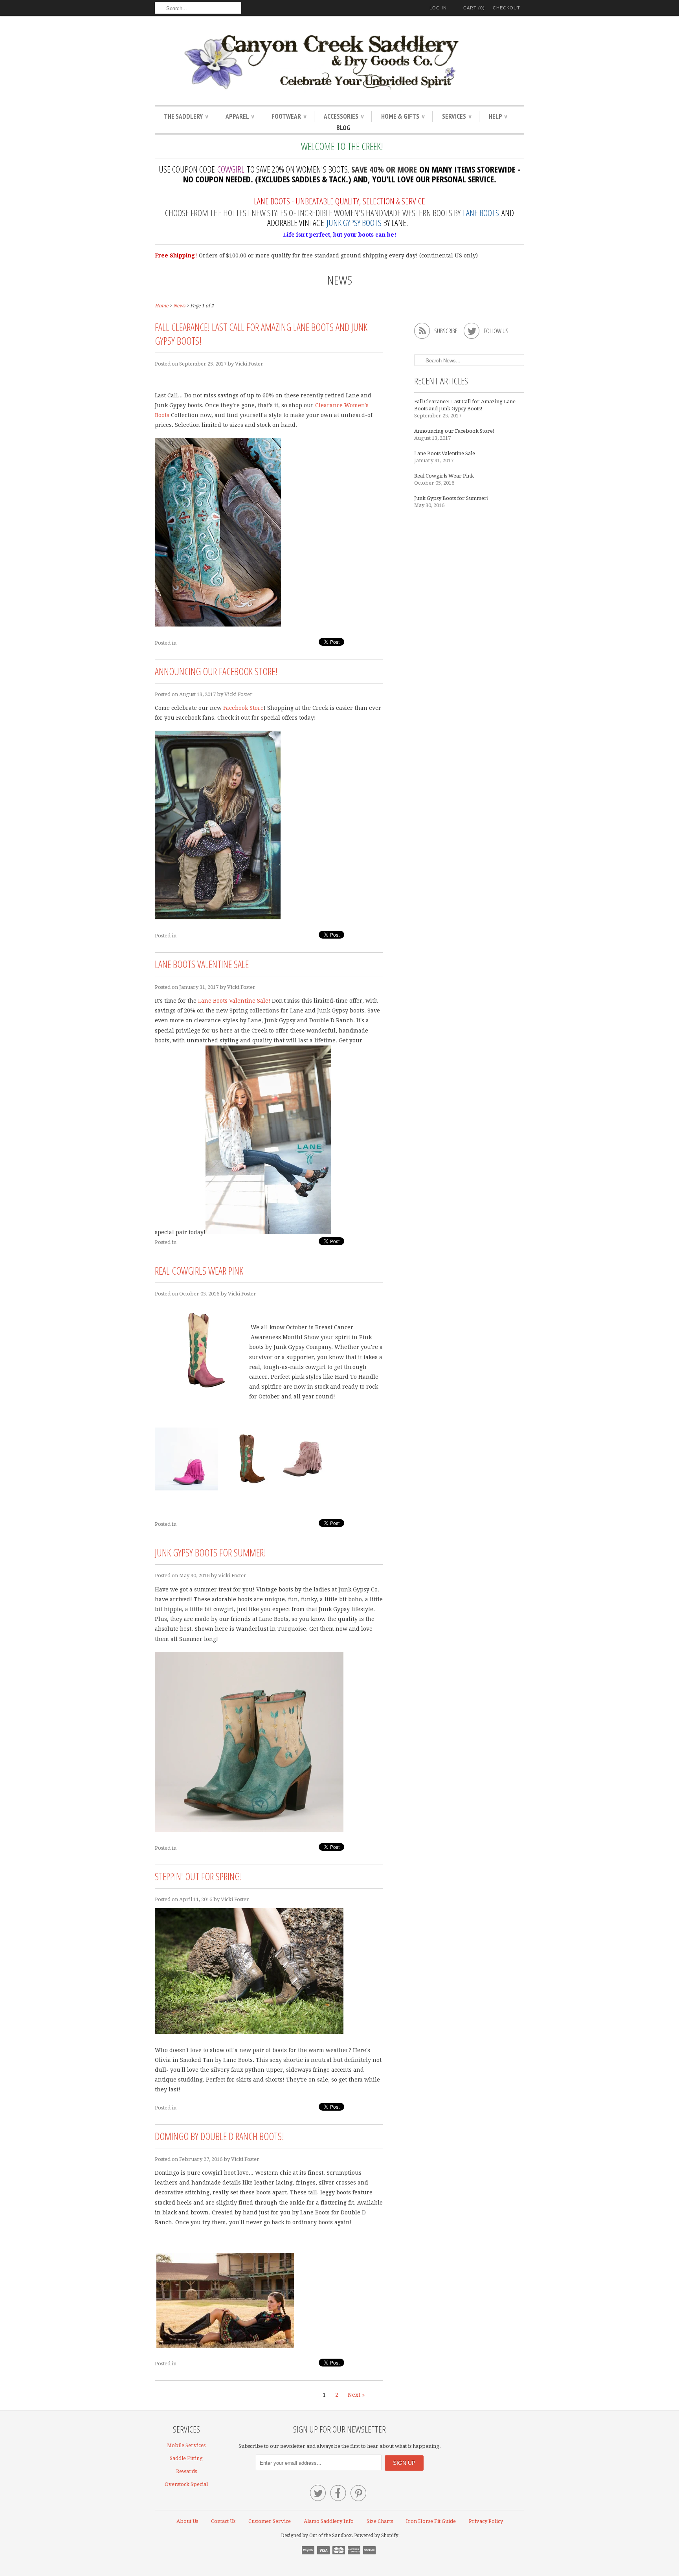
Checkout (506, 8)
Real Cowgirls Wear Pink (199, 1271)
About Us (187, 2521)
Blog (343, 128)
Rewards (186, 2471)
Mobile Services (186, 2445)
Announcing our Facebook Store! (216, 671)
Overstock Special (186, 2484)
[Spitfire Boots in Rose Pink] (304, 1488)
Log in (438, 8)
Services (457, 116)
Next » (356, 2395)
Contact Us (223, 2521)
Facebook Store (243, 708)
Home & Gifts (403, 116)
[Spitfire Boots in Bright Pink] (186, 1488)
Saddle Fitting (186, 2458)
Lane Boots (481, 213)
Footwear (289, 116)
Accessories (344, 116)
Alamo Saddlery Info (329, 2521)
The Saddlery (186, 116)
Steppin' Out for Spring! (198, 1876)
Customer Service (270, 2521)
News (340, 280)
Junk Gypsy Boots (354, 222)
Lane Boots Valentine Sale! (234, 1001)
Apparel (240, 116)
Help (498, 116)
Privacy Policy (486, 2521)
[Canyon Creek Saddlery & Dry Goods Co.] (339, 62)
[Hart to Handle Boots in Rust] (249, 1488)
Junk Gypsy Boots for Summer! (210, 1553)
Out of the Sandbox (330, 2536)
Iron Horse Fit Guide (431, 2521)
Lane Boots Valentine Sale (202, 964)
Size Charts (380, 2521)
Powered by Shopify (376, 2536)
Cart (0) (474, 8)
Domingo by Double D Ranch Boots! (219, 2136)
